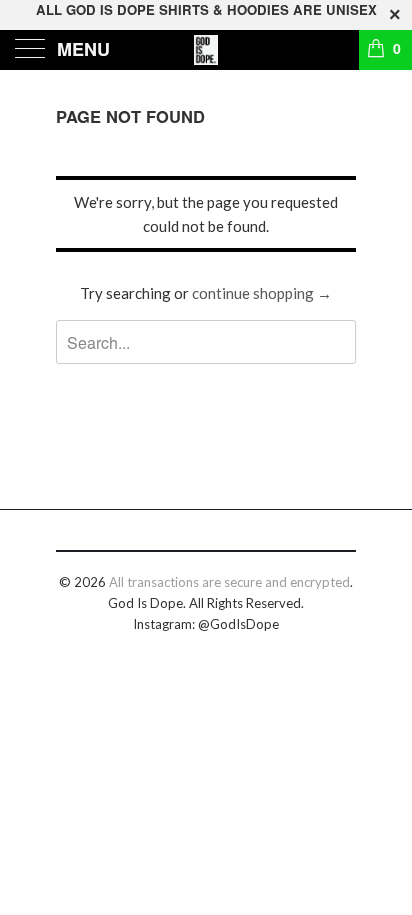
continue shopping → (262, 293)
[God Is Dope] (206, 50)
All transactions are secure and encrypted (229, 582)
